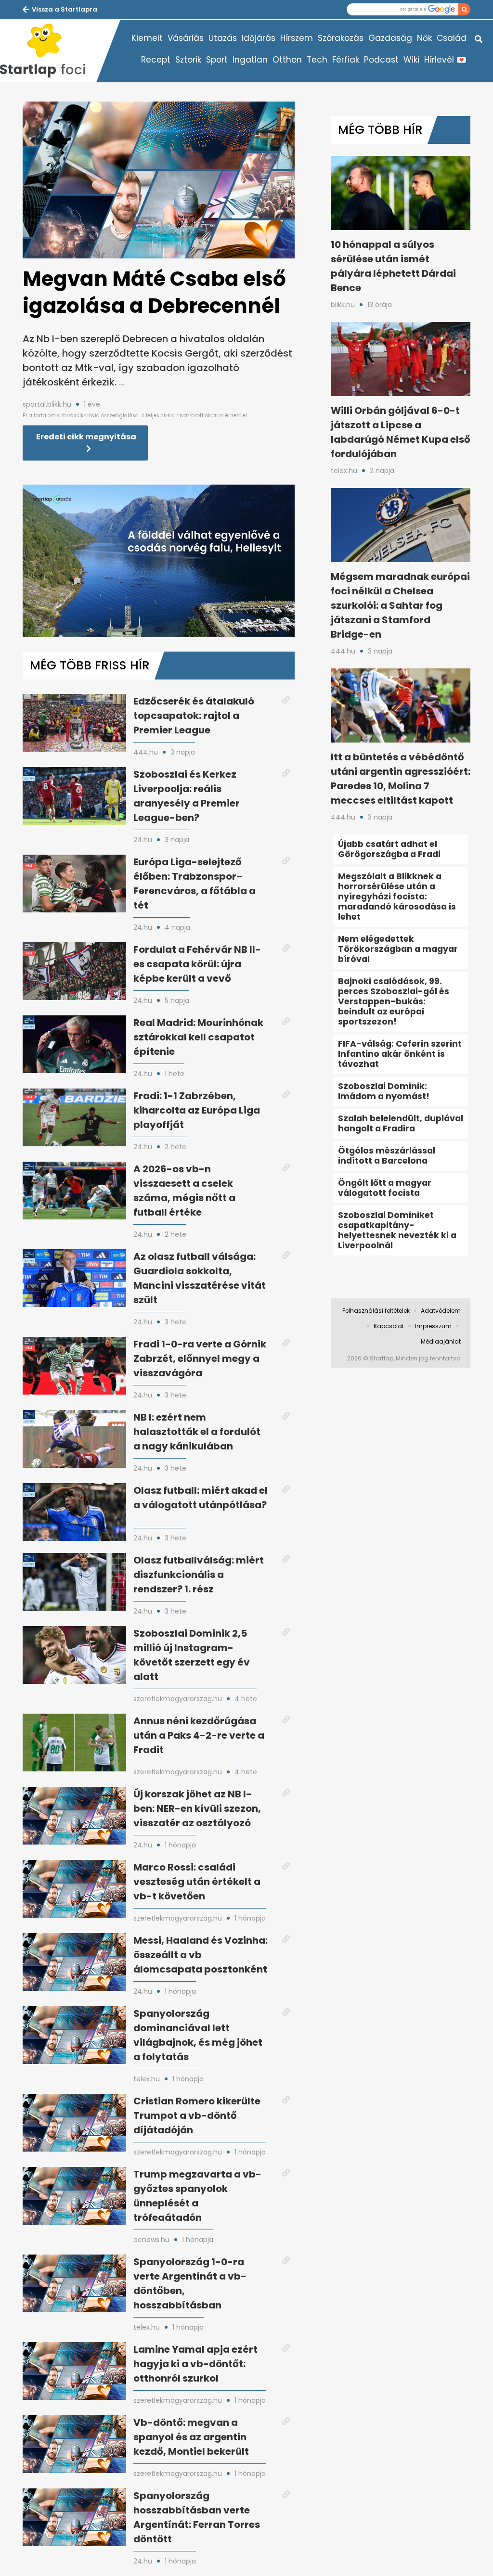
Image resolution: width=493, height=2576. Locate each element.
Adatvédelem (441, 1311)
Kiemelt (147, 38)
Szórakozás (341, 38)
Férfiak (346, 60)
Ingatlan (250, 60)
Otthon (287, 60)
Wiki (411, 60)
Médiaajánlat (441, 1341)
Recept (156, 60)
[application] (159, 561)
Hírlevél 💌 (445, 60)
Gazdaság (390, 38)
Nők (424, 38)
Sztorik (188, 60)
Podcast (381, 60)
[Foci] (48, 51)
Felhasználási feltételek (376, 1311)
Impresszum (433, 1326)
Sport (217, 60)
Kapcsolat (389, 1326)
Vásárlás (186, 38)
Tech (317, 60)
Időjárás (259, 38)
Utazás (223, 38)
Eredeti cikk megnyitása (86, 437)
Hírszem (297, 38)
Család (452, 38)
